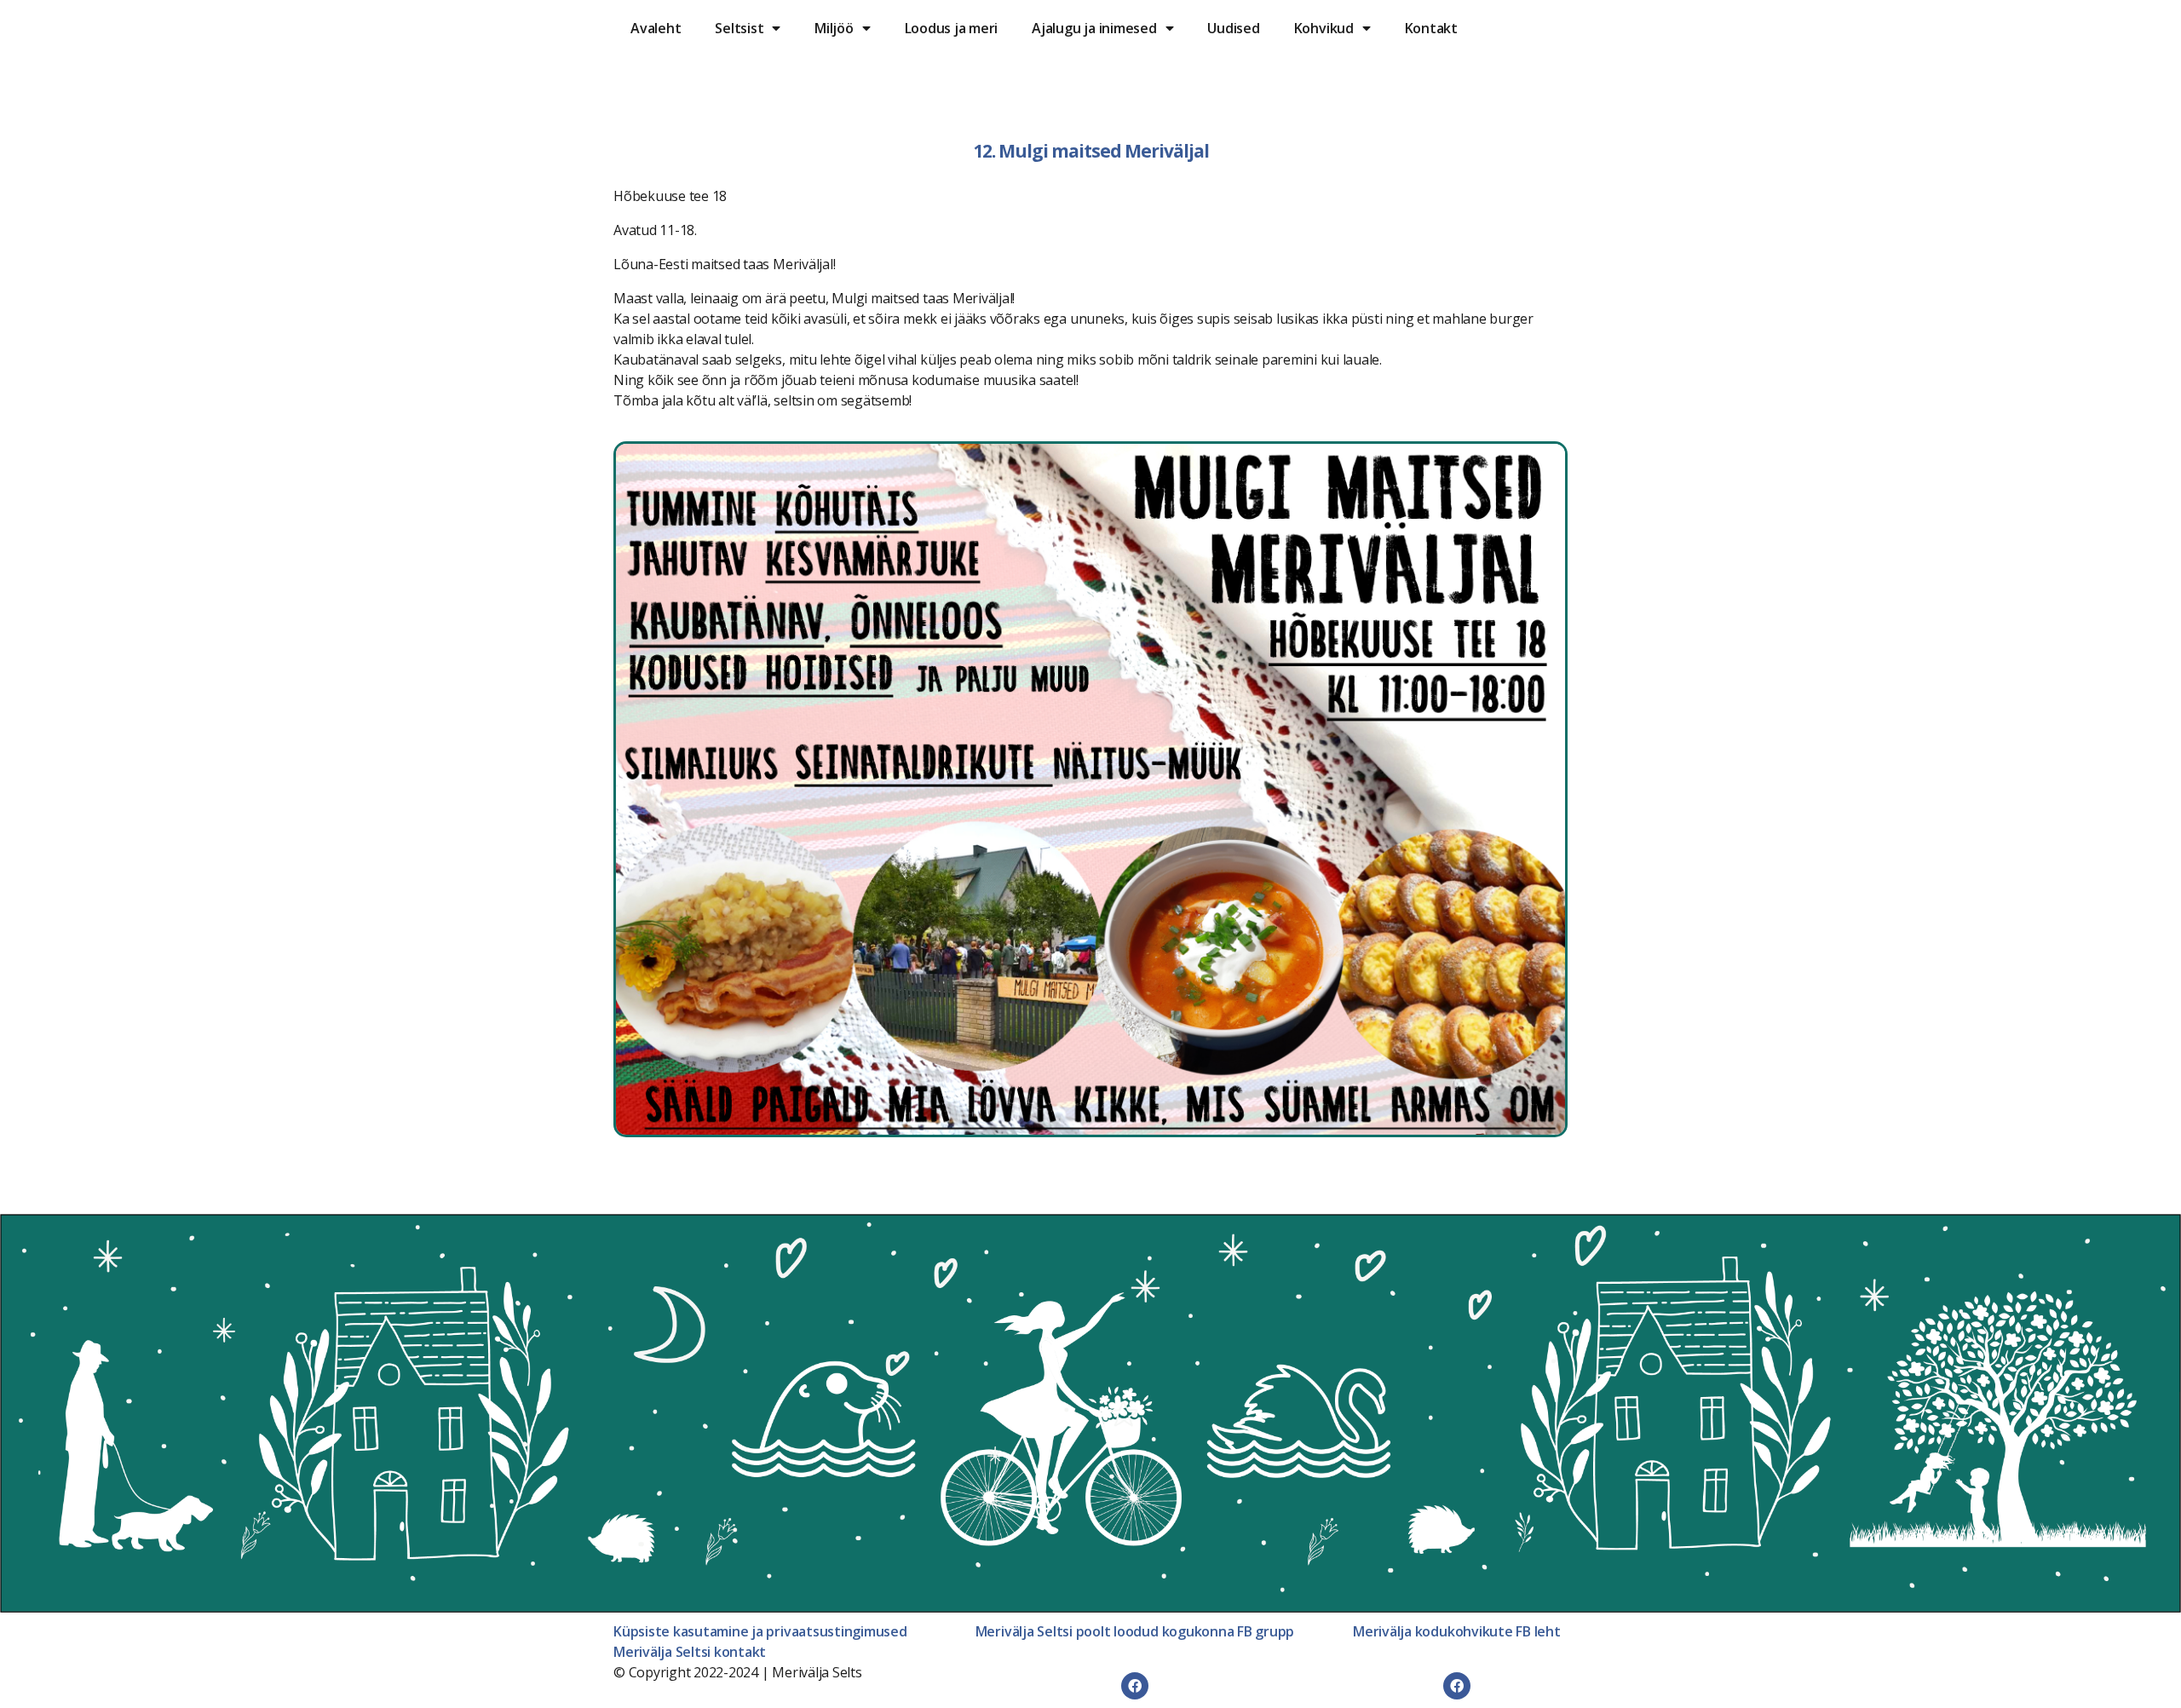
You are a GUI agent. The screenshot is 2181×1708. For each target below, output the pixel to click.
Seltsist (739, 28)
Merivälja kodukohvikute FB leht (1457, 1631)
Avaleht (656, 28)
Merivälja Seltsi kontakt (690, 1652)
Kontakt (1431, 28)
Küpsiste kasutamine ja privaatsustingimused (760, 1631)
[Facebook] (1135, 1686)
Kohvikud (1324, 28)
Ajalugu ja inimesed (1094, 28)
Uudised (1233, 28)
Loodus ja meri (952, 28)
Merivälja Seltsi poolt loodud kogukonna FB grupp (1135, 1631)
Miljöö (834, 28)
